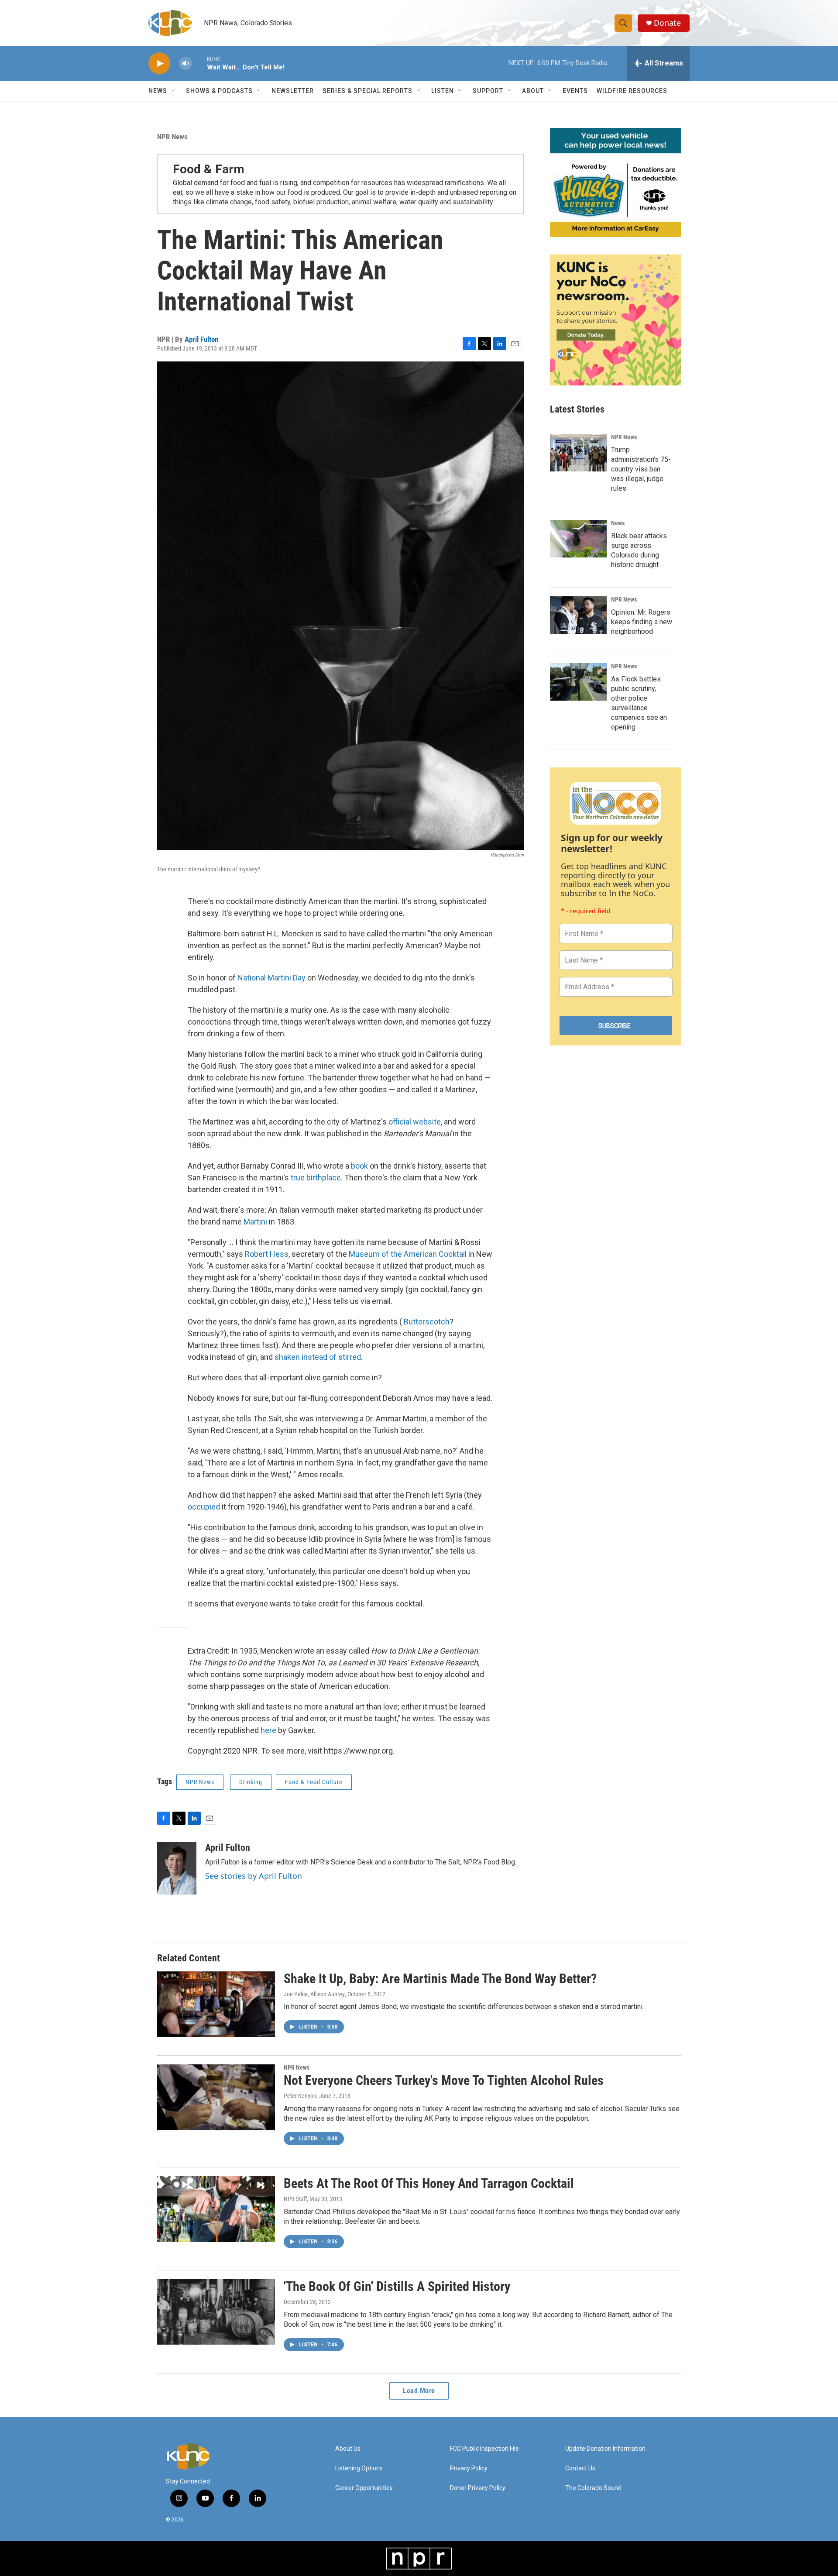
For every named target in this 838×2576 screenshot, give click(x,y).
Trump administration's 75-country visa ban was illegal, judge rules (641, 469)
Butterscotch (427, 1322)
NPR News (172, 137)
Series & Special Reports (367, 91)
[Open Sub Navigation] (174, 91)
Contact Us (580, 2468)
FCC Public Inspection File (484, 2449)
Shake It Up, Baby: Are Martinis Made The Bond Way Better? (440, 1979)
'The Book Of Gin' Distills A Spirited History (397, 2286)
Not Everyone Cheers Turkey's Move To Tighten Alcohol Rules (444, 2080)
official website (415, 1122)
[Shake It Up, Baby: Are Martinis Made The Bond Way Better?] (216, 2004)
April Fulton (201, 339)
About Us (348, 2449)
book (359, 1166)
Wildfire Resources (632, 91)
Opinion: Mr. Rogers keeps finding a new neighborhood (642, 622)
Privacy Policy (469, 2468)
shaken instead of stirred (318, 1357)
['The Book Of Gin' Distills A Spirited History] (216, 2312)
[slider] (199, 63)
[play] (159, 64)
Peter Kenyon (300, 2096)
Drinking (251, 1782)
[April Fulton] (177, 1868)
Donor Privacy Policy (478, 2488)
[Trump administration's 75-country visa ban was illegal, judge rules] (578, 453)
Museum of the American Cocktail (408, 1254)
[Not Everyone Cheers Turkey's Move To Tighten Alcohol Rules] (216, 2097)
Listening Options (359, 2468)
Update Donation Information (605, 2449)
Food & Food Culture (314, 1782)
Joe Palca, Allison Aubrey (314, 1994)
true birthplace (316, 1178)
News (618, 523)
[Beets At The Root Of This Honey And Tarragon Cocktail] (216, 2209)
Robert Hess (267, 1254)
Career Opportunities (364, 2488)
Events (575, 91)
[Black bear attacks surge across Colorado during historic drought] (578, 539)
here (268, 1730)
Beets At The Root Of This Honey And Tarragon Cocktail (429, 2183)
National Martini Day (271, 978)
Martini (255, 1222)
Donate (667, 23)
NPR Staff (295, 2199)
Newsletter (293, 91)
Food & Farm (209, 169)
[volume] (185, 64)
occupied (204, 1507)
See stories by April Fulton (254, 1876)
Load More (419, 2391)
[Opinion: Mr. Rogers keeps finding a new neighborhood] (578, 615)
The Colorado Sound (593, 2488)
